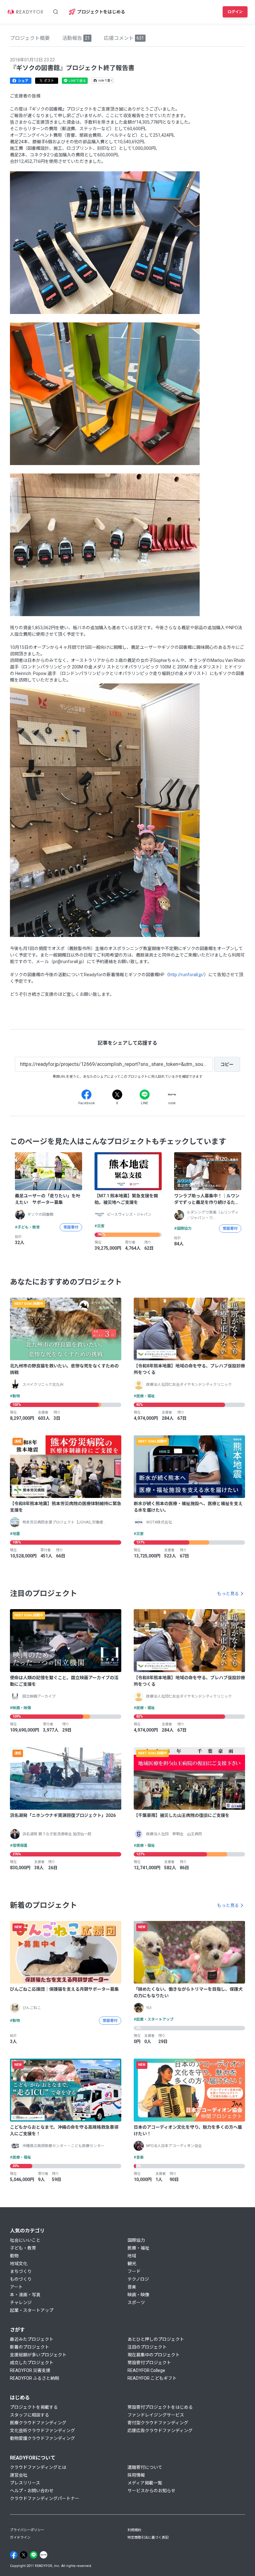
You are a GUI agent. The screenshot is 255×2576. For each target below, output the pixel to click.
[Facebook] (86, 1095)
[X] (117, 1095)
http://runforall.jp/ (186, 975)
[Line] (145, 1095)
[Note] (172, 1095)
